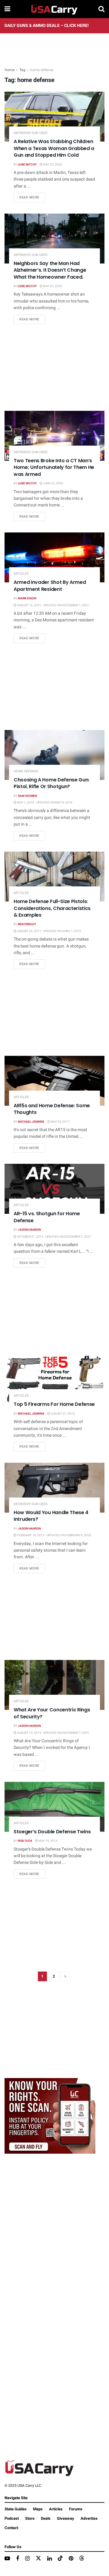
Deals (46, 2518)
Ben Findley (27, 924)
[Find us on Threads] (82, 2559)
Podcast (12, 2518)
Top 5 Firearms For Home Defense (54, 1404)
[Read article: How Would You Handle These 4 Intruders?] (54, 1488)
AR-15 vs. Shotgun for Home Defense (47, 1217)
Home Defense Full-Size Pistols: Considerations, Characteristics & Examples (52, 908)
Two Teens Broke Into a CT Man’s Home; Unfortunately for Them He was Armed (54, 467)
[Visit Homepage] (54, 9)
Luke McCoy (27, 165)
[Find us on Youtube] (7, 2559)
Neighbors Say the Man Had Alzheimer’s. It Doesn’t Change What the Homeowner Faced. (50, 270)
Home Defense (26, 771)
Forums (76, 2509)
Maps (38, 2509)
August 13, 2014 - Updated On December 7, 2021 (53, 1733)
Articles (21, 574)
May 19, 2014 (48, 1841)
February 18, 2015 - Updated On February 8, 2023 (54, 1535)
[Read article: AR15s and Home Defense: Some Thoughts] (54, 1081)
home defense (42, 70)
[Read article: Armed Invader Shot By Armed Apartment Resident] (54, 557)
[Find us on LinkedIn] (50, 2559)
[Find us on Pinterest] (71, 2559)
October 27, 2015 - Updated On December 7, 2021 (54, 1237)
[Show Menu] (7, 9)
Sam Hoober (27, 796)
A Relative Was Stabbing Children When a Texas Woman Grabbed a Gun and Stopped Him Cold (54, 148)
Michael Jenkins (31, 1122)
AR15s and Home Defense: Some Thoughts (52, 1109)
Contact (11, 2528)
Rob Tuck (25, 1841)
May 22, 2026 (52, 286)
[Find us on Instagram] (27, 2559)
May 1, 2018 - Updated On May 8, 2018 (44, 803)
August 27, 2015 (62, 1414)
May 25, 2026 (52, 165)
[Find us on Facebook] (18, 2559)
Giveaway (66, 2518)
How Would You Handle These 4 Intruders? (51, 1516)
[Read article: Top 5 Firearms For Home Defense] (54, 1379)
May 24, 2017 (60, 1122)
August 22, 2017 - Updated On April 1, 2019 (49, 931)
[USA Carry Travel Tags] (50, 2116)
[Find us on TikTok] (60, 2559)
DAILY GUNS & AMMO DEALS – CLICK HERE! (47, 26)
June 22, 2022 (53, 483)
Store (30, 2518)
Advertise (89, 2518)
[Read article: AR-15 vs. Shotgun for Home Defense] (54, 1189)
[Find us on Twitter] (38, 2559)
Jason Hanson (29, 1230)
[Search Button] (101, 9)
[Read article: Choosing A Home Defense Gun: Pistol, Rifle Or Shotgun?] (54, 755)
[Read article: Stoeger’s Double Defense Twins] (54, 1807)
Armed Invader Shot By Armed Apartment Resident (50, 586)
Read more (32, 197)
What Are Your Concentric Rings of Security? (52, 1713)
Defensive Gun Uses (31, 133)
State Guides (16, 2509)
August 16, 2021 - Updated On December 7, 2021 (53, 605)
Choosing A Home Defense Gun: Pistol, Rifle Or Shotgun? (51, 783)
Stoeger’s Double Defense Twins (52, 1832)
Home (10, 70)
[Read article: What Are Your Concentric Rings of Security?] (54, 1685)
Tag (22, 70)
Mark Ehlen (27, 598)
